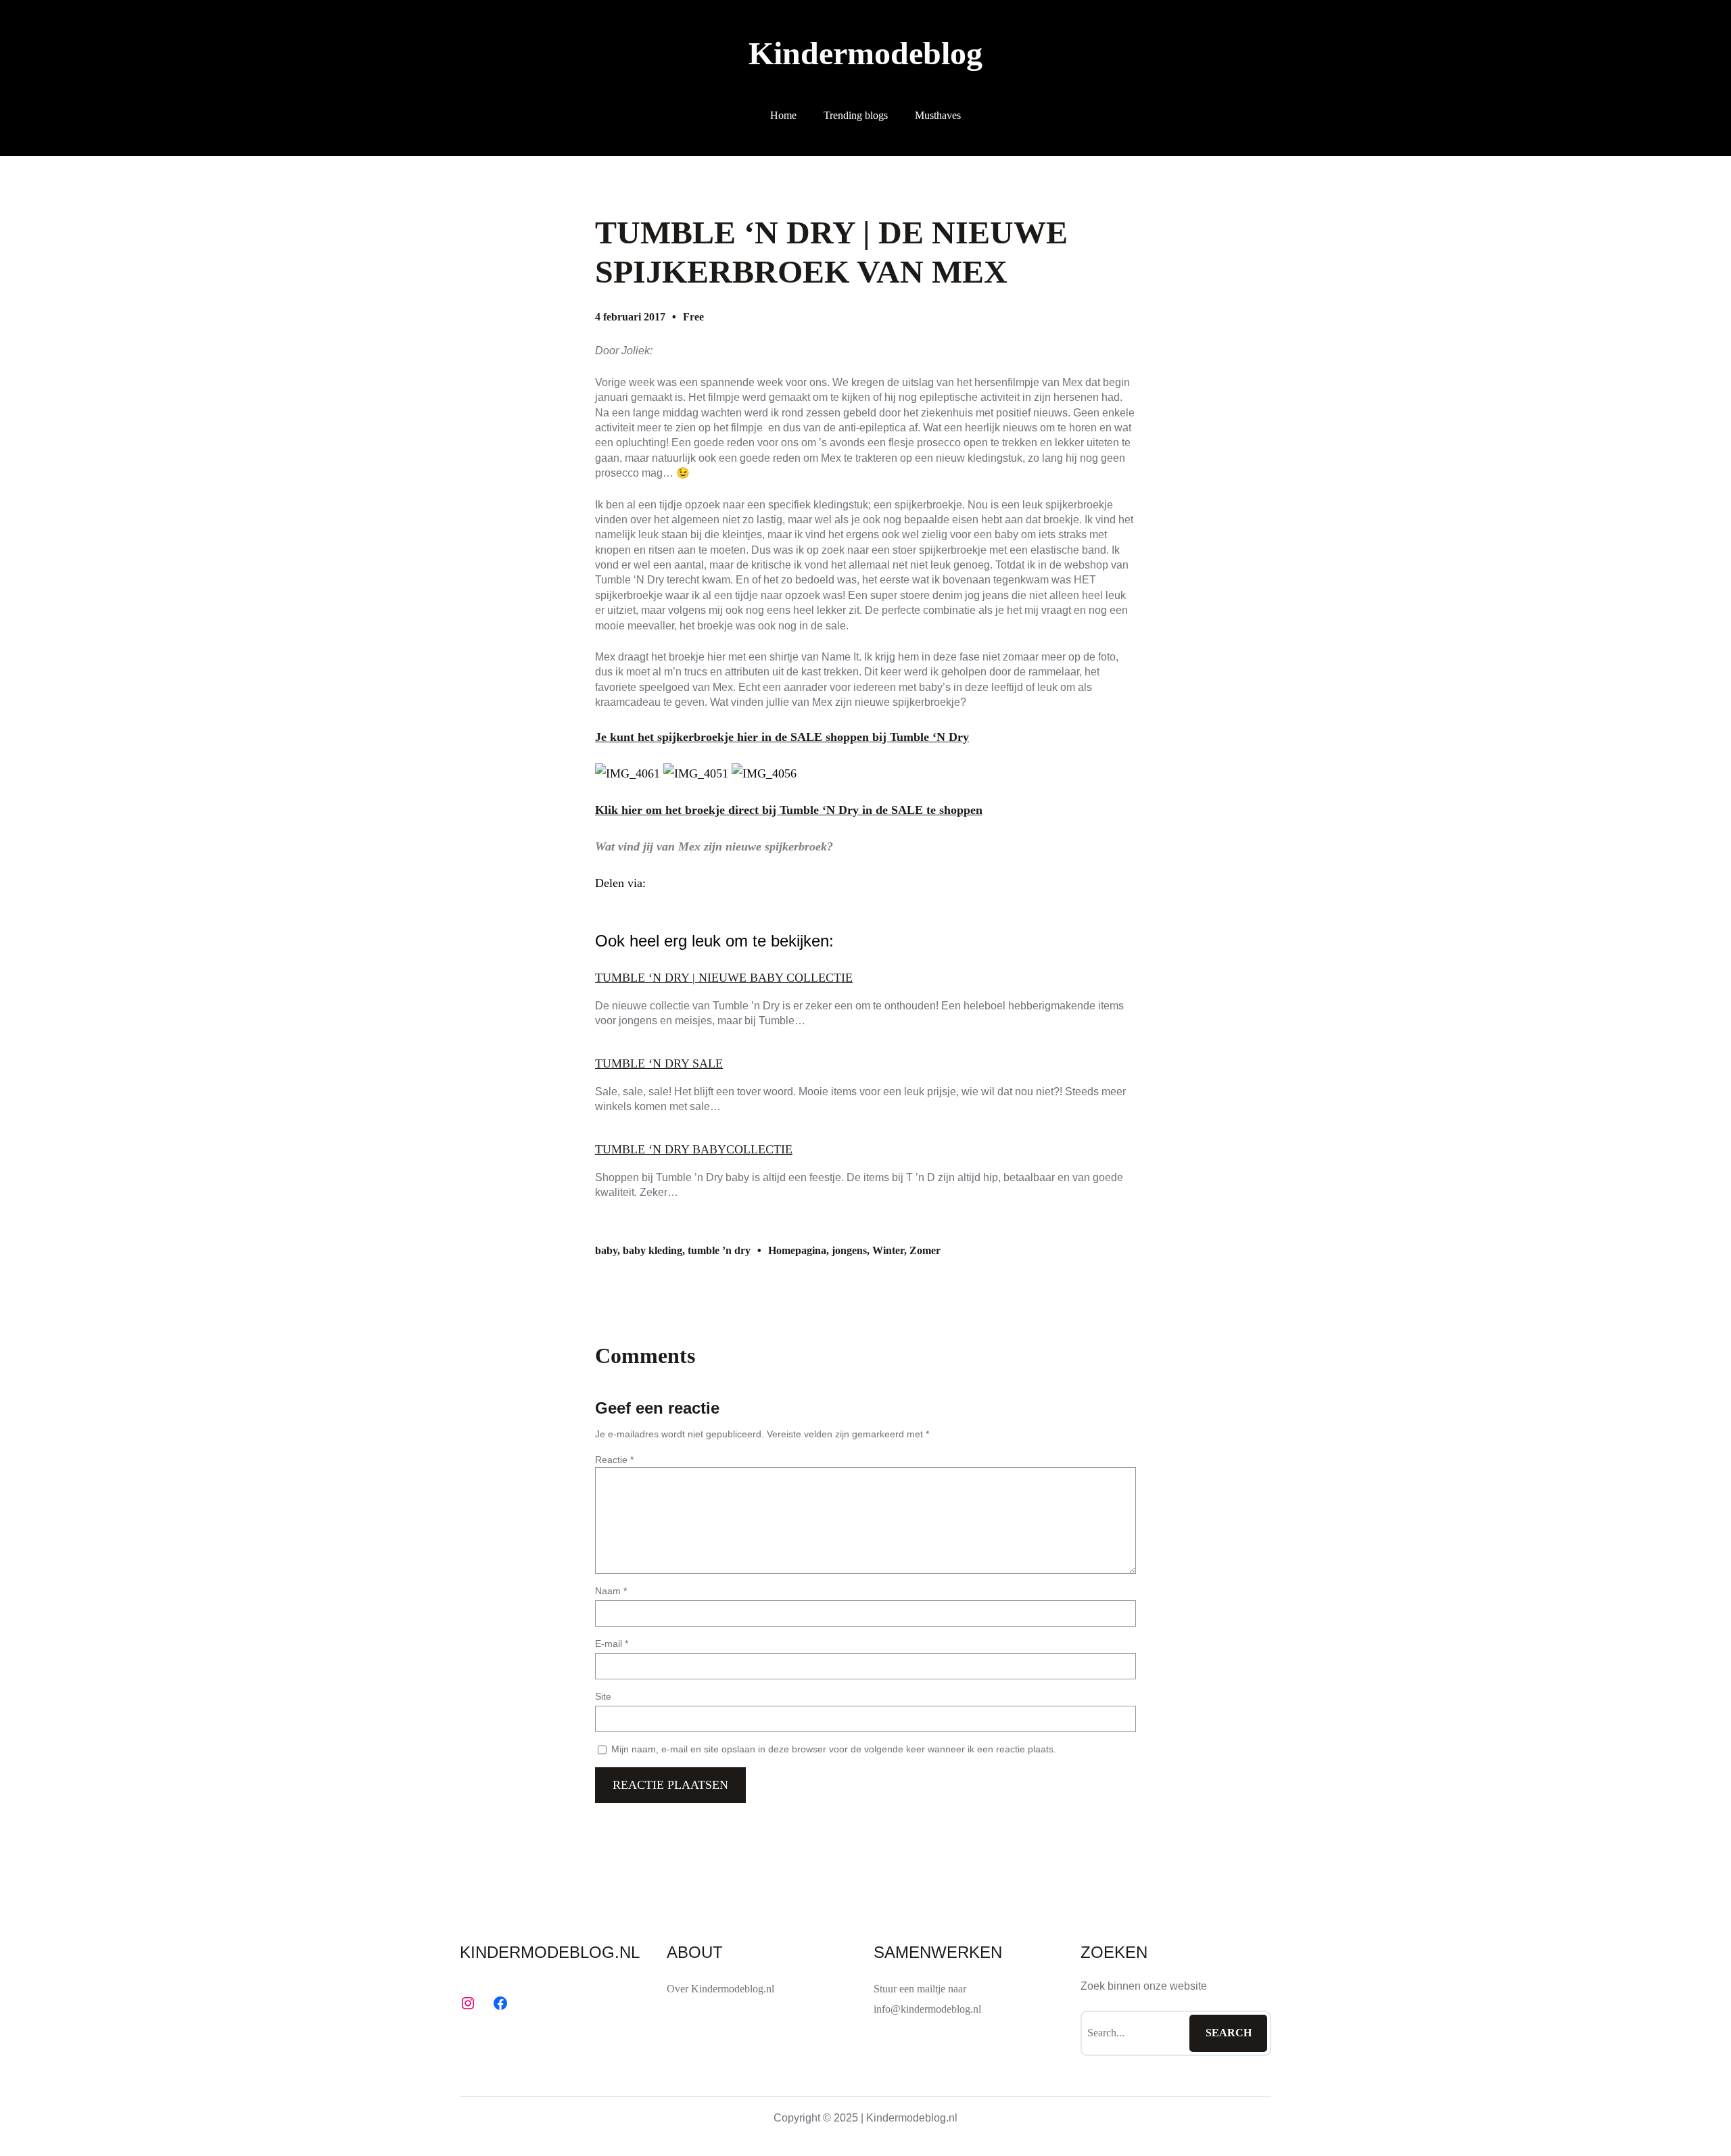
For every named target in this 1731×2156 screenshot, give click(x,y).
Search (1229, 2033)
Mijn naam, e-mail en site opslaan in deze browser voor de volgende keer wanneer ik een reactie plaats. (834, 1749)
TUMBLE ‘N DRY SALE (659, 1063)
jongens (849, 1250)
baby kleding (653, 1250)
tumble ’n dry (719, 1250)
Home (783, 115)
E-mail (612, 1644)
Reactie (614, 1460)
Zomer (925, 1250)
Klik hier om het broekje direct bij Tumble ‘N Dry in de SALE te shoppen (789, 810)
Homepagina (797, 1250)
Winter (888, 1250)
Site (603, 1696)
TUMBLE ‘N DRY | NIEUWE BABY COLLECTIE (724, 978)
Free (693, 317)
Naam (611, 1591)
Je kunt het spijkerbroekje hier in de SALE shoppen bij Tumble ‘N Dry (782, 737)
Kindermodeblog (865, 53)
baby (606, 1250)
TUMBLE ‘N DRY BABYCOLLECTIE (694, 1149)
